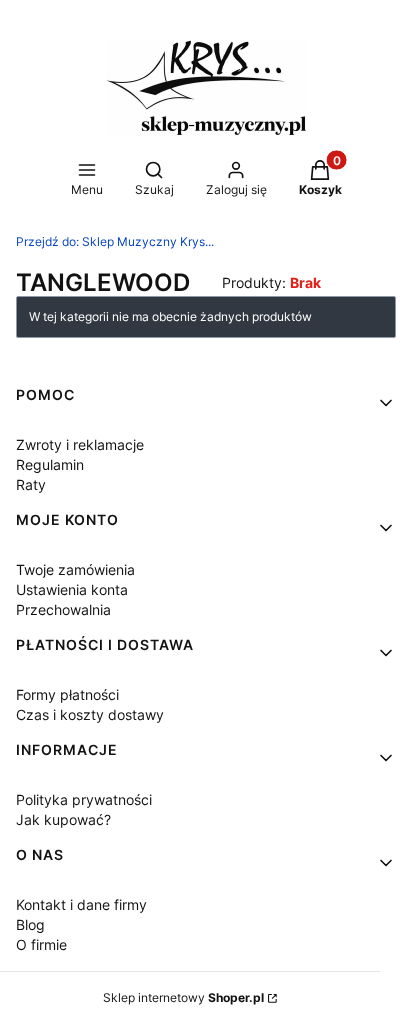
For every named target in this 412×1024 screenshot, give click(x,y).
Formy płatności (67, 694)
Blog (30, 924)
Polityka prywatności (84, 799)
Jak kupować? (63, 819)
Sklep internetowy (183, 997)
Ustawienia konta (72, 589)
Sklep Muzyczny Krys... (115, 241)
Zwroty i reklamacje (80, 444)
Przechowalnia (63, 609)
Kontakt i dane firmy (81, 904)
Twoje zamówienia (75, 569)
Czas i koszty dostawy (90, 714)
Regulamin (50, 464)
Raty (31, 484)
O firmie (41, 944)
